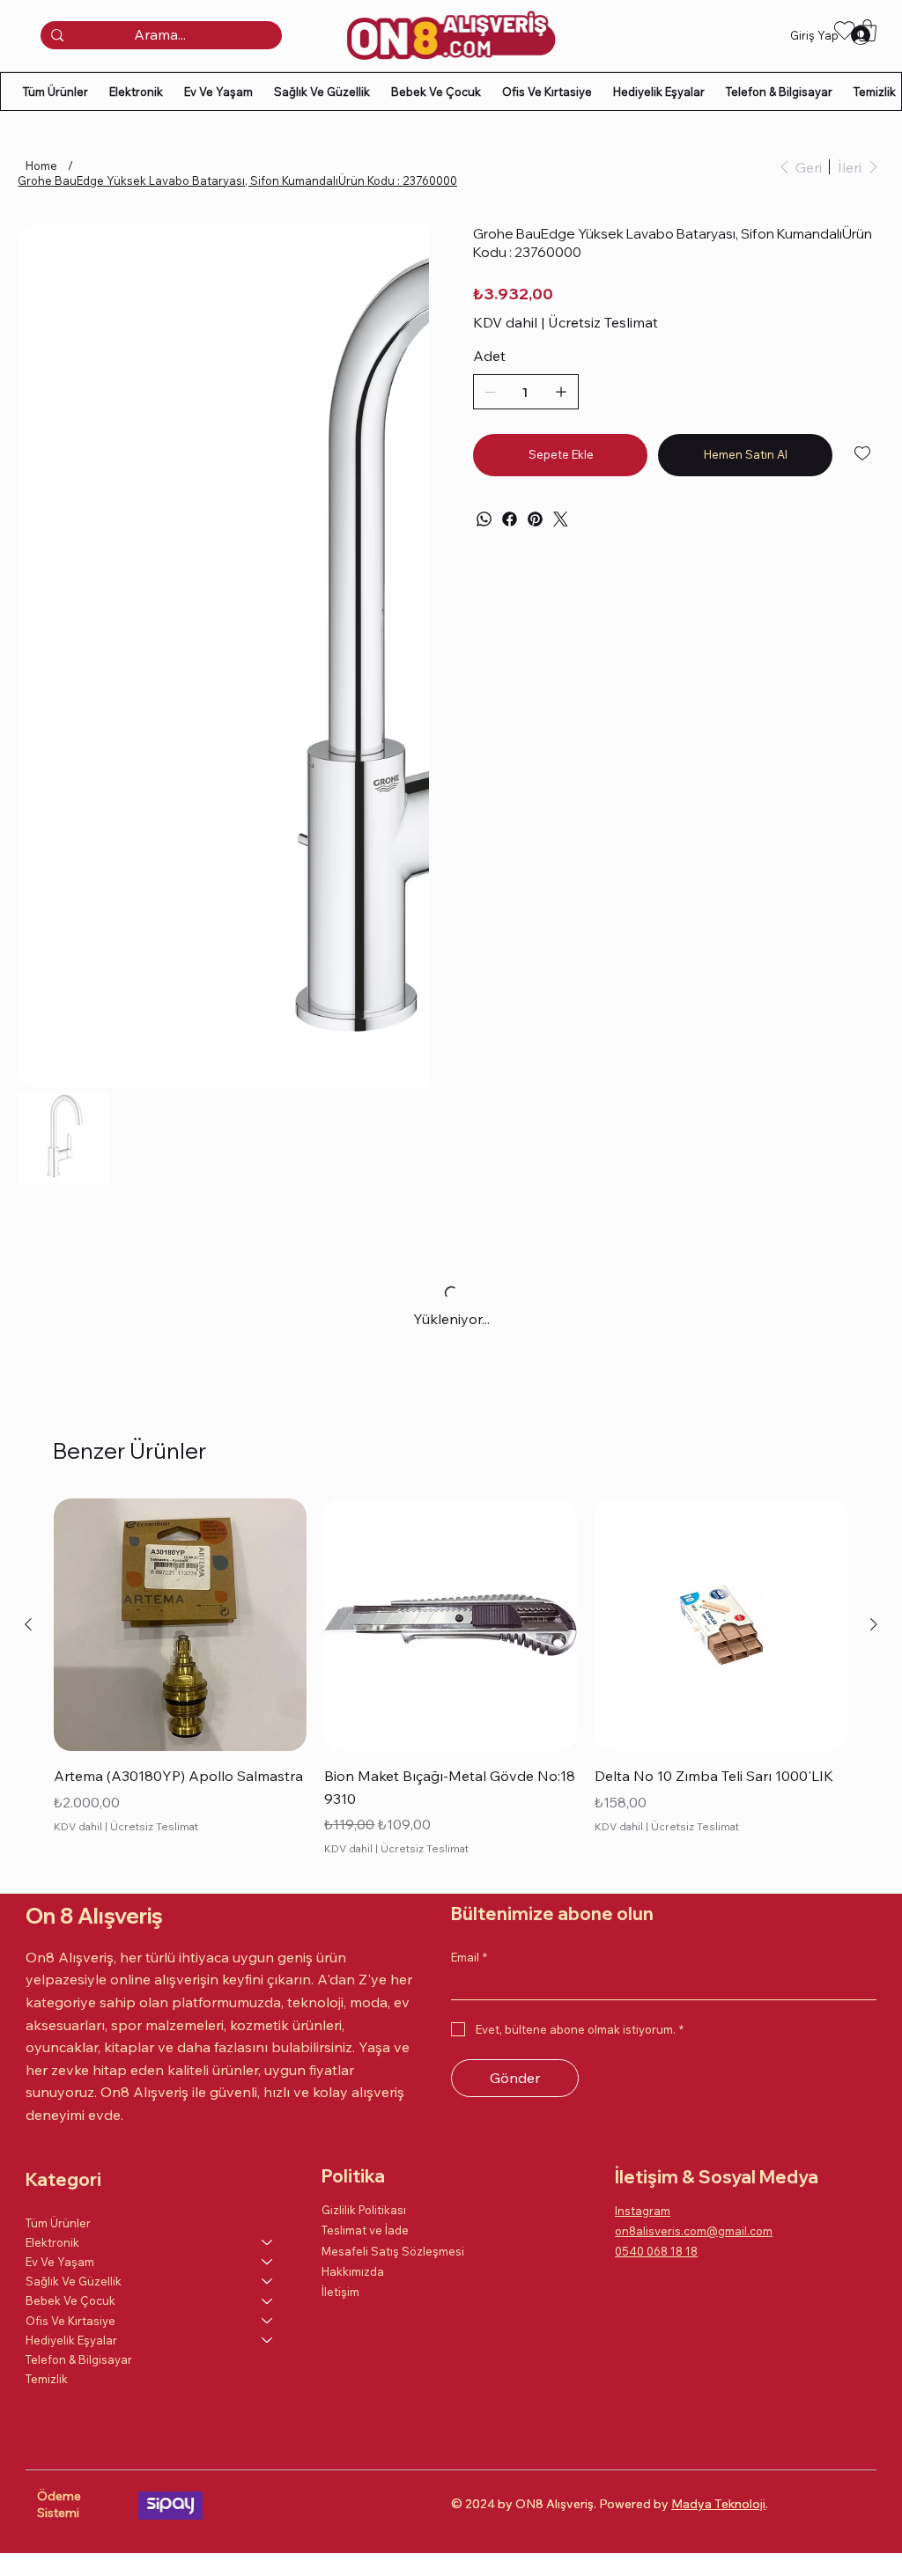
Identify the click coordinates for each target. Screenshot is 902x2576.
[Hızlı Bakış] (180, 1625)
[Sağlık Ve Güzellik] (268, 2281)
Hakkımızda (353, 2271)
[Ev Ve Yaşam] (268, 2262)
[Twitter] (561, 519)
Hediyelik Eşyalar (71, 2340)
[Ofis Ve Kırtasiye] (268, 2321)
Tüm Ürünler (58, 2223)
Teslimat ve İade (365, 2230)
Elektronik (52, 2242)
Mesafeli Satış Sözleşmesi (393, 2251)
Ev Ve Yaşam (60, 2262)
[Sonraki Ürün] (874, 1624)
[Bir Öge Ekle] (561, 392)
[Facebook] (510, 519)
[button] (867, 30)
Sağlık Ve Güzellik (74, 2281)
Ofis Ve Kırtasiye (70, 2321)
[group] (451, 1679)
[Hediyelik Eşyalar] (268, 2340)
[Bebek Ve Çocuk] (268, 2300)
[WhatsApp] (484, 519)
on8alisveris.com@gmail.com (694, 2231)
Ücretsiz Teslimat (154, 1826)
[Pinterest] (535, 519)
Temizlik (47, 2379)
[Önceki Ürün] (28, 1624)
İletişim (340, 2292)
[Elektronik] (268, 2242)
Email (469, 1957)
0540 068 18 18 (656, 2251)
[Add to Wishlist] (864, 453)
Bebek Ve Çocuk (70, 2300)
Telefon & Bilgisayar (79, 2359)
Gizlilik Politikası (364, 2210)
